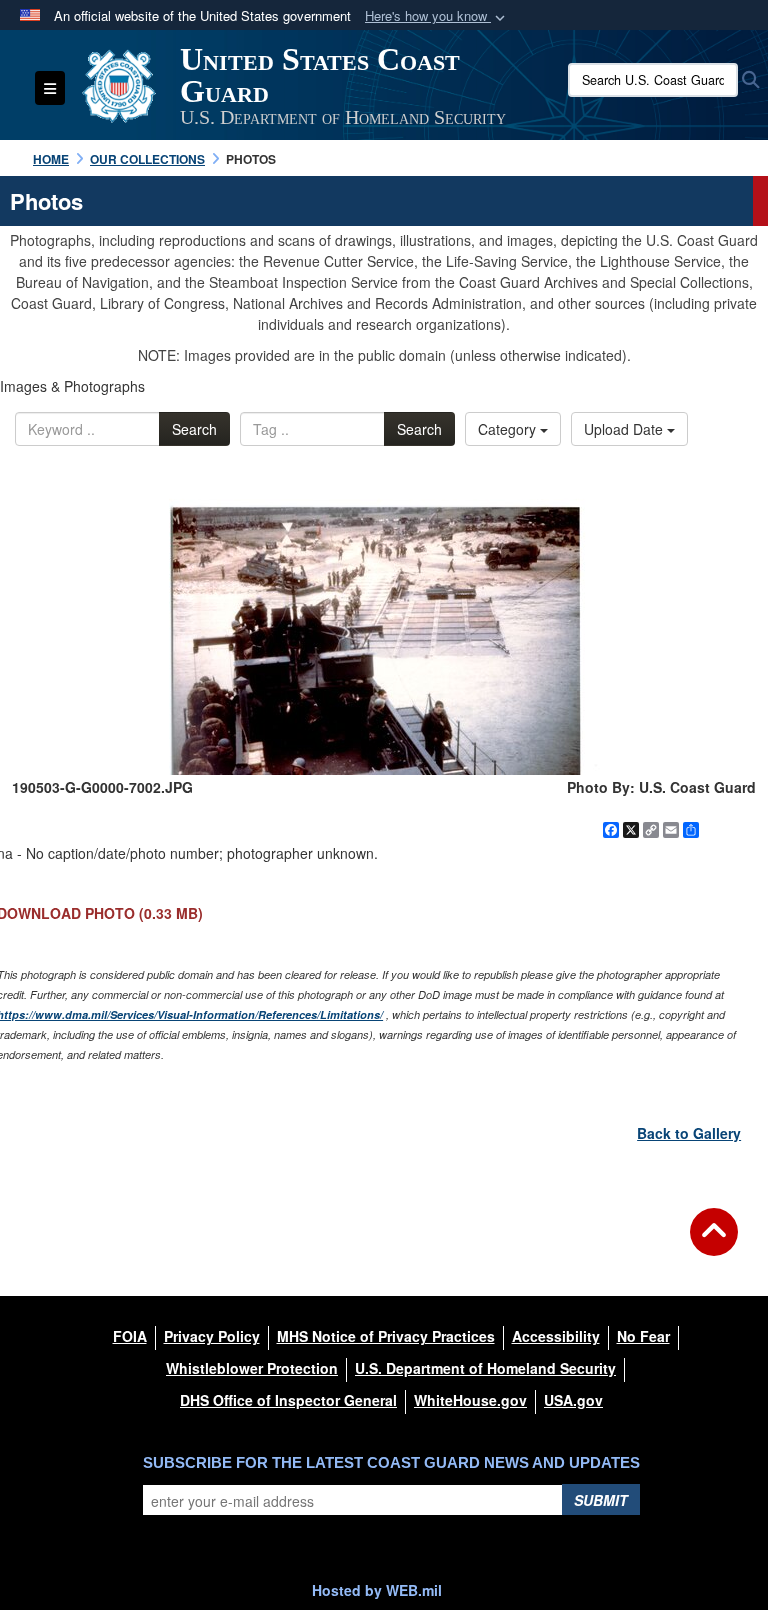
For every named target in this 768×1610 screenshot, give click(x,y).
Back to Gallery (689, 1133)
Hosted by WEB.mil (377, 1590)
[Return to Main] (714, 1244)
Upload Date (625, 429)
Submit (601, 1500)
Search (194, 429)
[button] (437, 16)
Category (509, 429)
